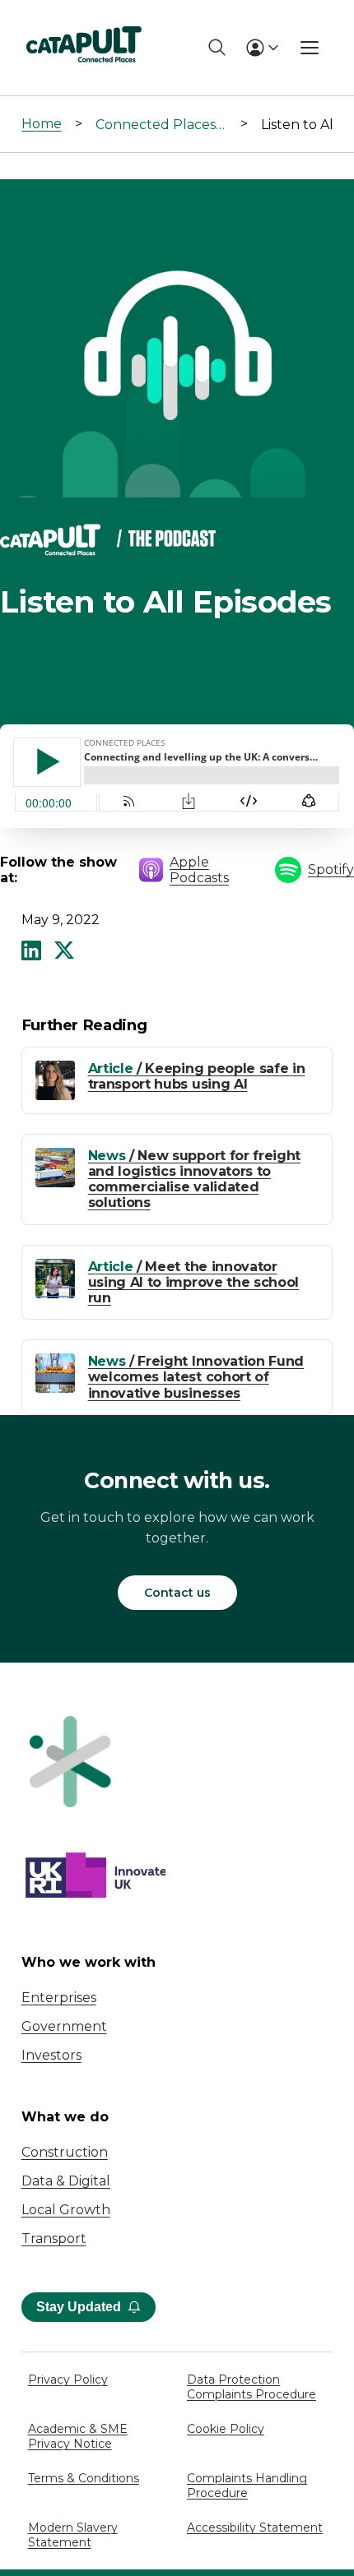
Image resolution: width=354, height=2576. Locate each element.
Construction (65, 2152)
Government (64, 2026)
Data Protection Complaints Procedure (252, 2387)
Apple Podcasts (199, 870)
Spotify (331, 869)
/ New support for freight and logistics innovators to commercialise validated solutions (194, 1179)
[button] (31, 952)
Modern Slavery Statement (73, 2535)
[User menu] (262, 48)
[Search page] (217, 47)
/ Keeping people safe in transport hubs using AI (197, 1076)
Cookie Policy (226, 2429)
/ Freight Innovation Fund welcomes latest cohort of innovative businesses (196, 1377)
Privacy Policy (68, 2379)
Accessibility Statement (255, 2527)
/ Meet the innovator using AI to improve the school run (193, 1282)
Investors (51, 2055)
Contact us (177, 1593)
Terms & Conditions (84, 2478)
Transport (54, 2238)
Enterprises (59, 1998)
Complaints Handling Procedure (247, 2486)
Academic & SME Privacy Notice (78, 2436)
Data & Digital (66, 2181)
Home (42, 124)
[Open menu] (310, 48)
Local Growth (66, 2210)
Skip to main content (81, 20)
